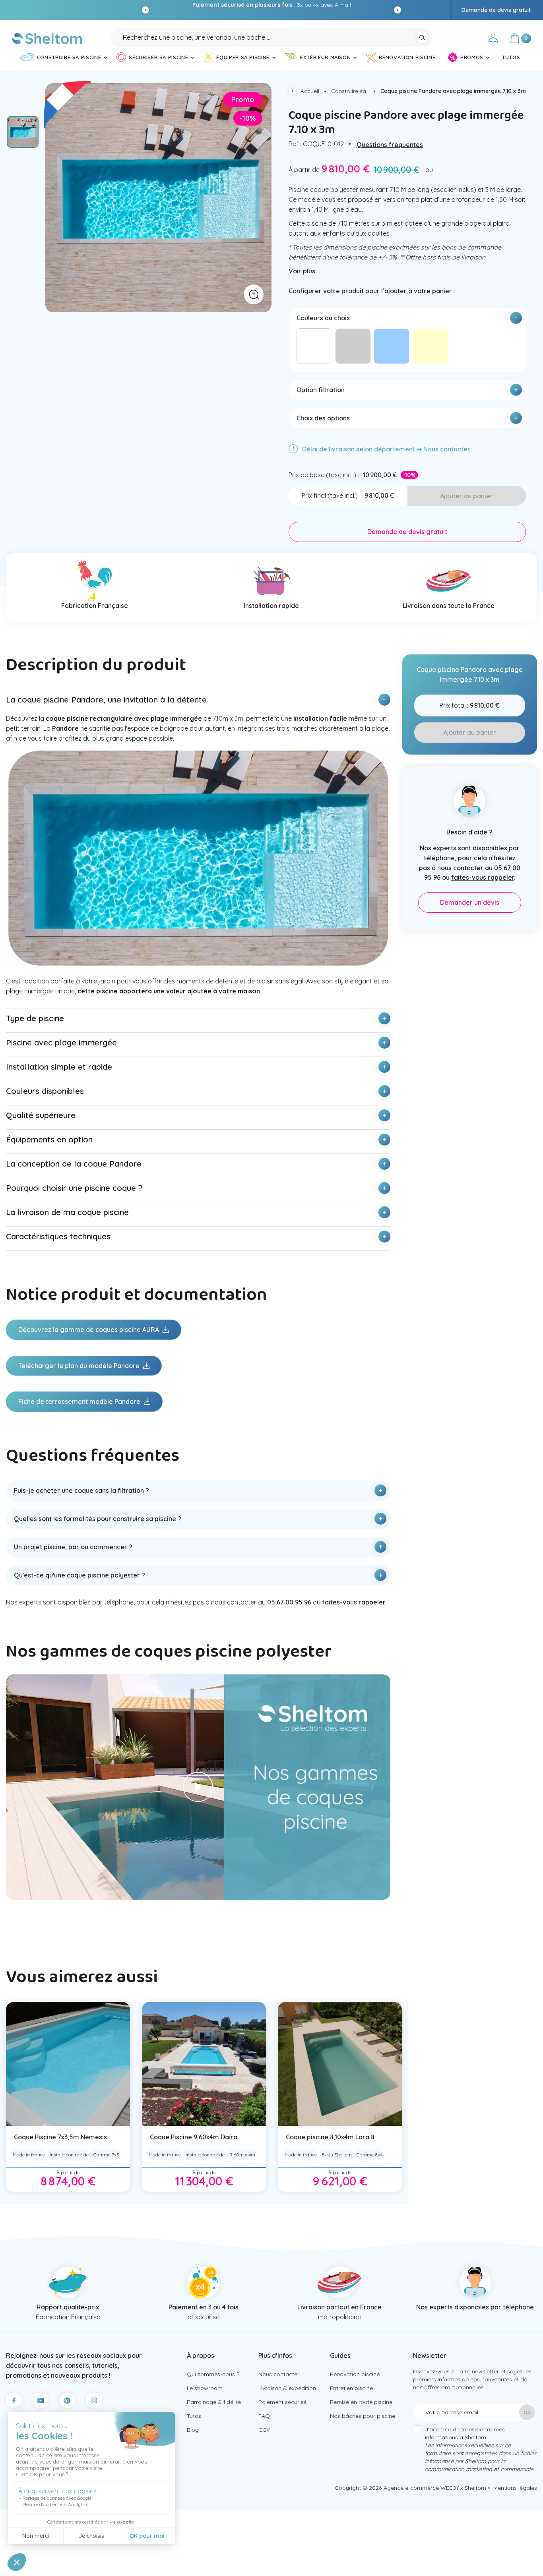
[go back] (295, 92)
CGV (264, 2430)
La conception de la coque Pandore (74, 1164)
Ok (527, 2412)
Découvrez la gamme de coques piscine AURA (89, 1330)
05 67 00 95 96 (362, 5)
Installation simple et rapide (59, 1067)
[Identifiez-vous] (493, 39)
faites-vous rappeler (354, 1602)
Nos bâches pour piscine (363, 2416)
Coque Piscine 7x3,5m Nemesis (60, 2137)
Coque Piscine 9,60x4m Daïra (194, 2137)
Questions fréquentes (390, 145)
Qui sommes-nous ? (213, 2374)
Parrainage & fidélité (214, 2402)
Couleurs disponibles (45, 1091)
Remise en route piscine (361, 2402)
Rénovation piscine (355, 2374)
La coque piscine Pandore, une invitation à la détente (106, 700)
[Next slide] (398, 10)
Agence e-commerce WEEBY (421, 2488)
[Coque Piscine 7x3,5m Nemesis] (68, 2064)
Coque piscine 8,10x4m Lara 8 (330, 2137)
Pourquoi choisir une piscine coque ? (74, 1188)
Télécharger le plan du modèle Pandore (80, 1366)
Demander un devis (470, 902)
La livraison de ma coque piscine (67, 1212)
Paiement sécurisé (282, 2402)
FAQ (264, 2416)
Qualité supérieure (41, 1115)
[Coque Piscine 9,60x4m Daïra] (204, 2064)
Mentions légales (515, 2488)
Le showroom (205, 2388)
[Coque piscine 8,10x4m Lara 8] (340, 2064)
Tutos (194, 2416)
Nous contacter (279, 2374)
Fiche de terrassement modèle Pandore (80, 1401)
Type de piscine (35, 1018)
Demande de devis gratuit (496, 10)
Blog (193, 2430)
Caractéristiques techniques (58, 1236)
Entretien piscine (351, 2388)
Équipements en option (49, 1139)
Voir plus (302, 271)
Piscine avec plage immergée (61, 1042)
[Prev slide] (145, 10)
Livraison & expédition (287, 2388)
